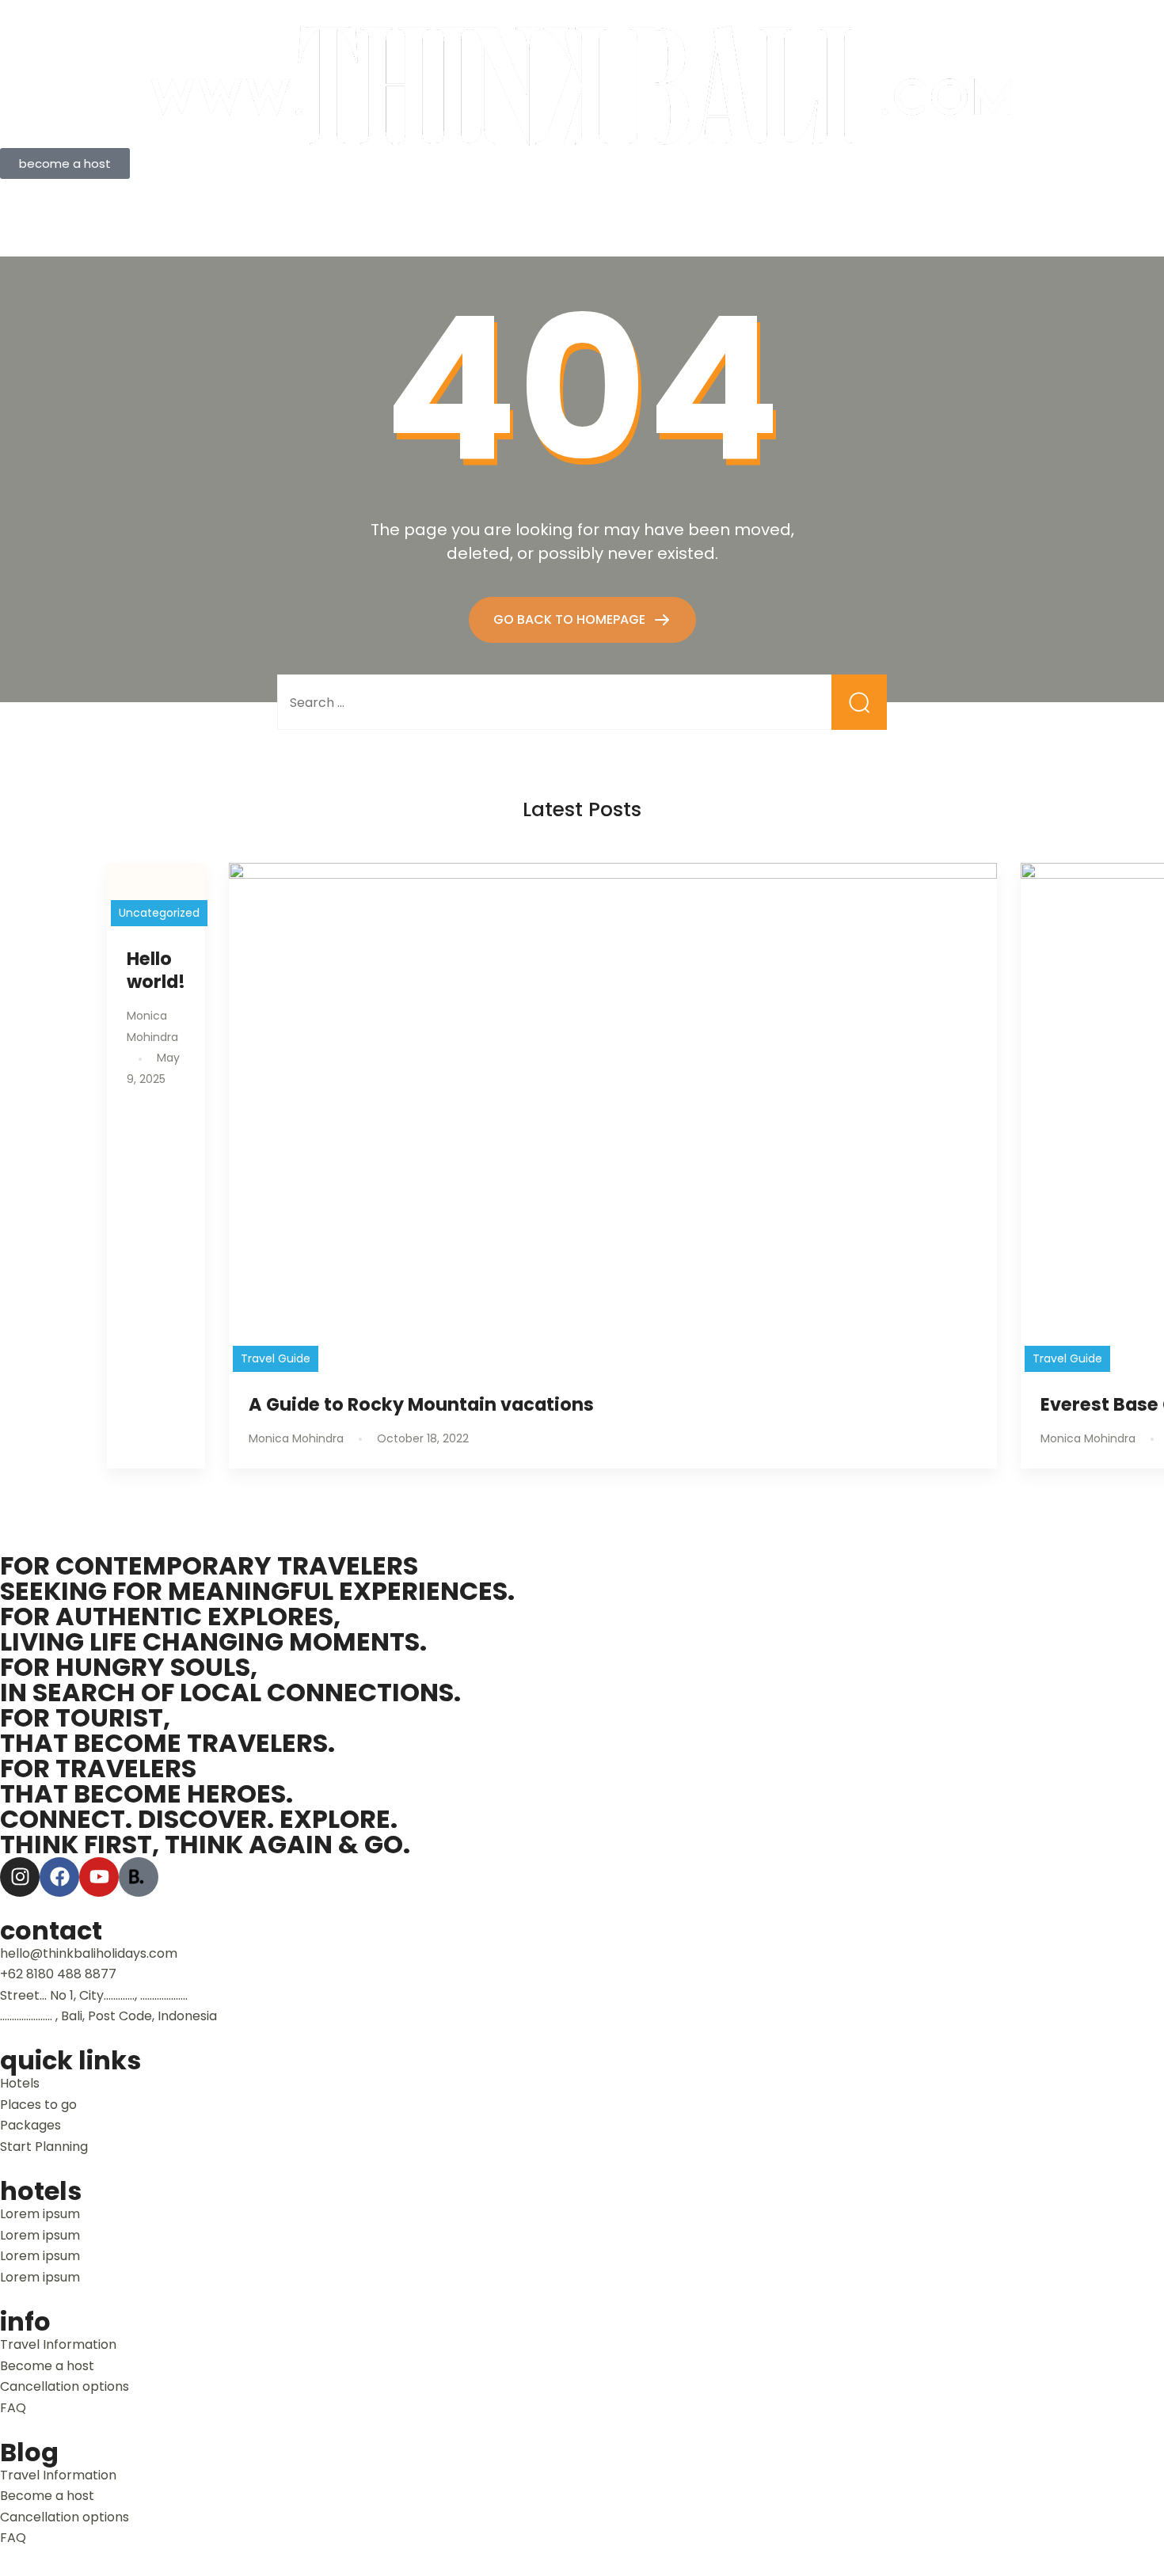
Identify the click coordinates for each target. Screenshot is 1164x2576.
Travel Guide (276, 1358)
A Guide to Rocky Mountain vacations (421, 1404)
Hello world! (156, 970)
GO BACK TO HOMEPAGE (571, 619)
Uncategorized (159, 913)
